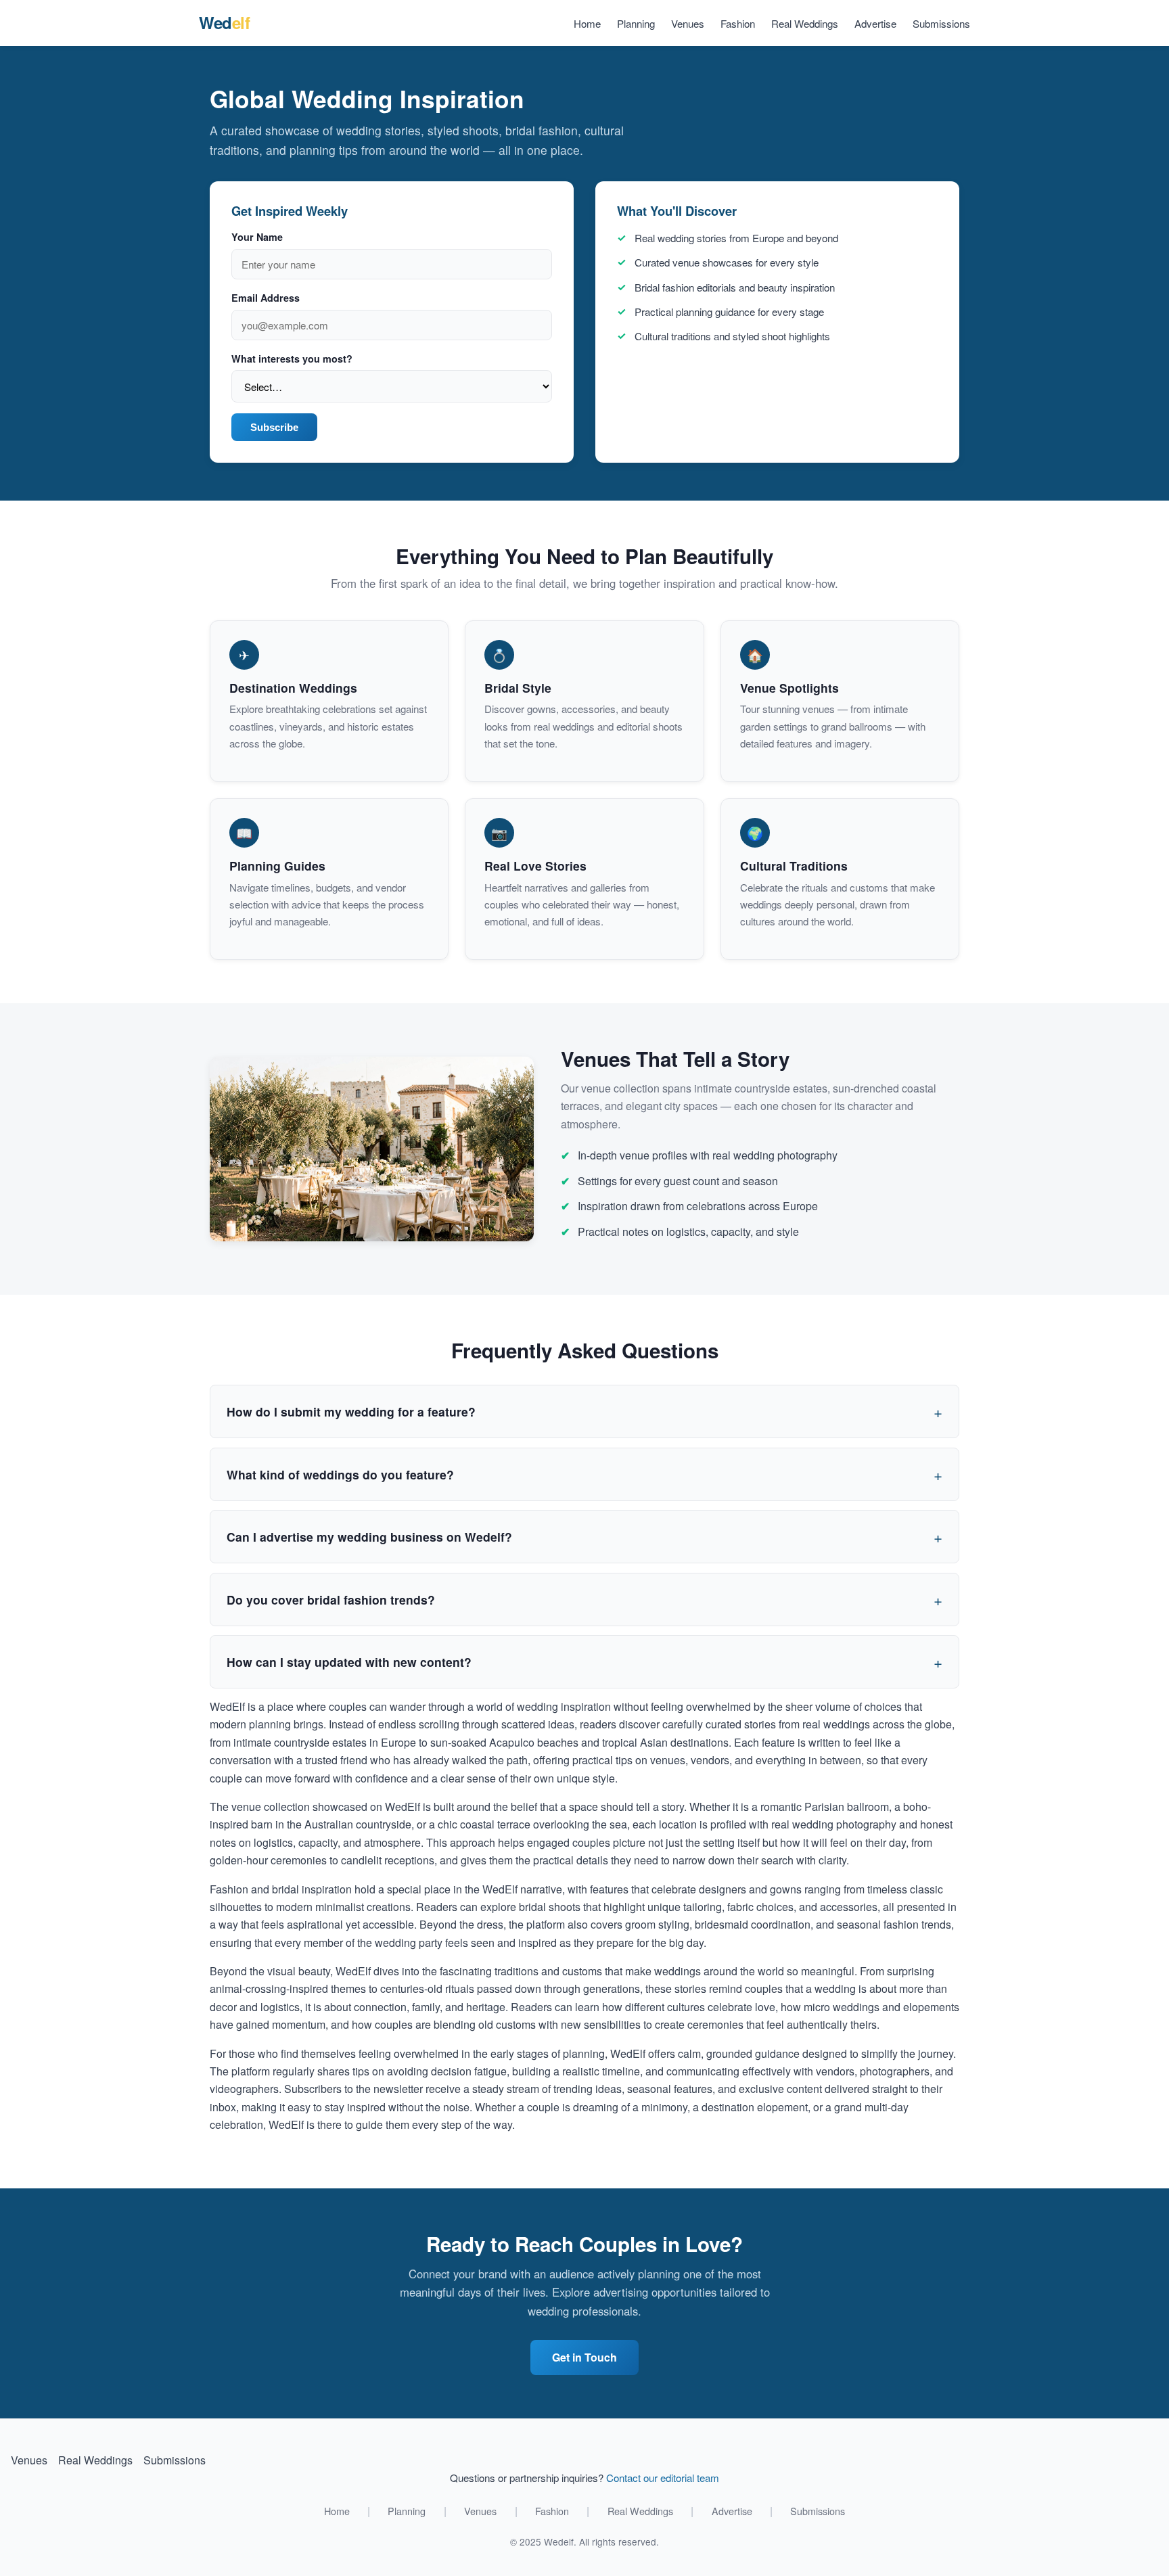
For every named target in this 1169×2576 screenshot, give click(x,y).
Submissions (941, 23)
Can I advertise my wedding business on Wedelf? (369, 1537)
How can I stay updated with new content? (349, 1662)
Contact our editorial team (663, 2478)
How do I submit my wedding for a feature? (351, 1411)
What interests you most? (292, 359)
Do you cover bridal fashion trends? (331, 1600)
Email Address (266, 298)
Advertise (875, 23)
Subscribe (274, 427)
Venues (688, 23)
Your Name (257, 237)
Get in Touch (584, 2357)
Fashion (738, 23)
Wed (224, 22)
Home (587, 23)
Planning (636, 23)
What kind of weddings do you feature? (340, 1474)
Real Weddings (805, 23)
